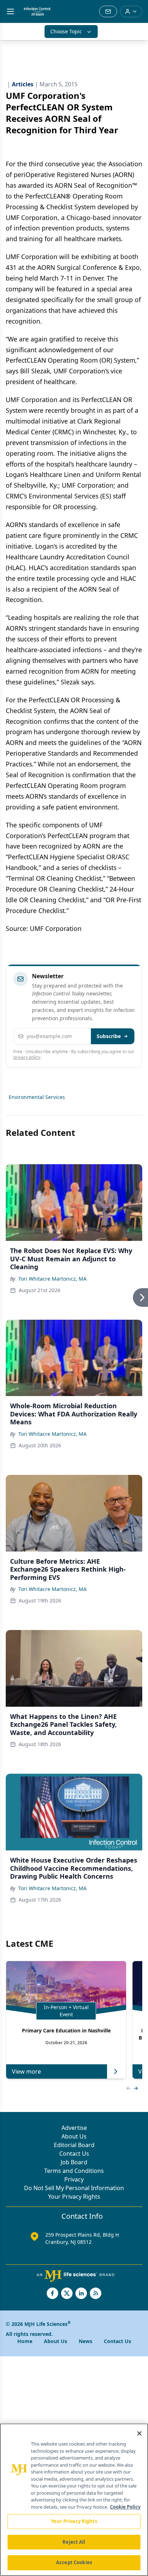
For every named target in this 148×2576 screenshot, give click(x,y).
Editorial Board (74, 2145)
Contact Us (74, 2154)
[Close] (139, 2433)
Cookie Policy (125, 2507)
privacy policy (27, 1057)
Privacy (74, 2179)
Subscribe (109, 1036)
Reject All (74, 2542)
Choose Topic (66, 31)
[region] (74, 2500)
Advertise (74, 2128)
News (85, 2341)
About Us (74, 2136)
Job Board (74, 2162)
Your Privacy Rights (74, 2197)
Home (25, 2341)
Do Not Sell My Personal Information (74, 2188)
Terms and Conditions (74, 2171)
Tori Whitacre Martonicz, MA (52, 1279)
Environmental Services (37, 1097)
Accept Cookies (74, 2562)
